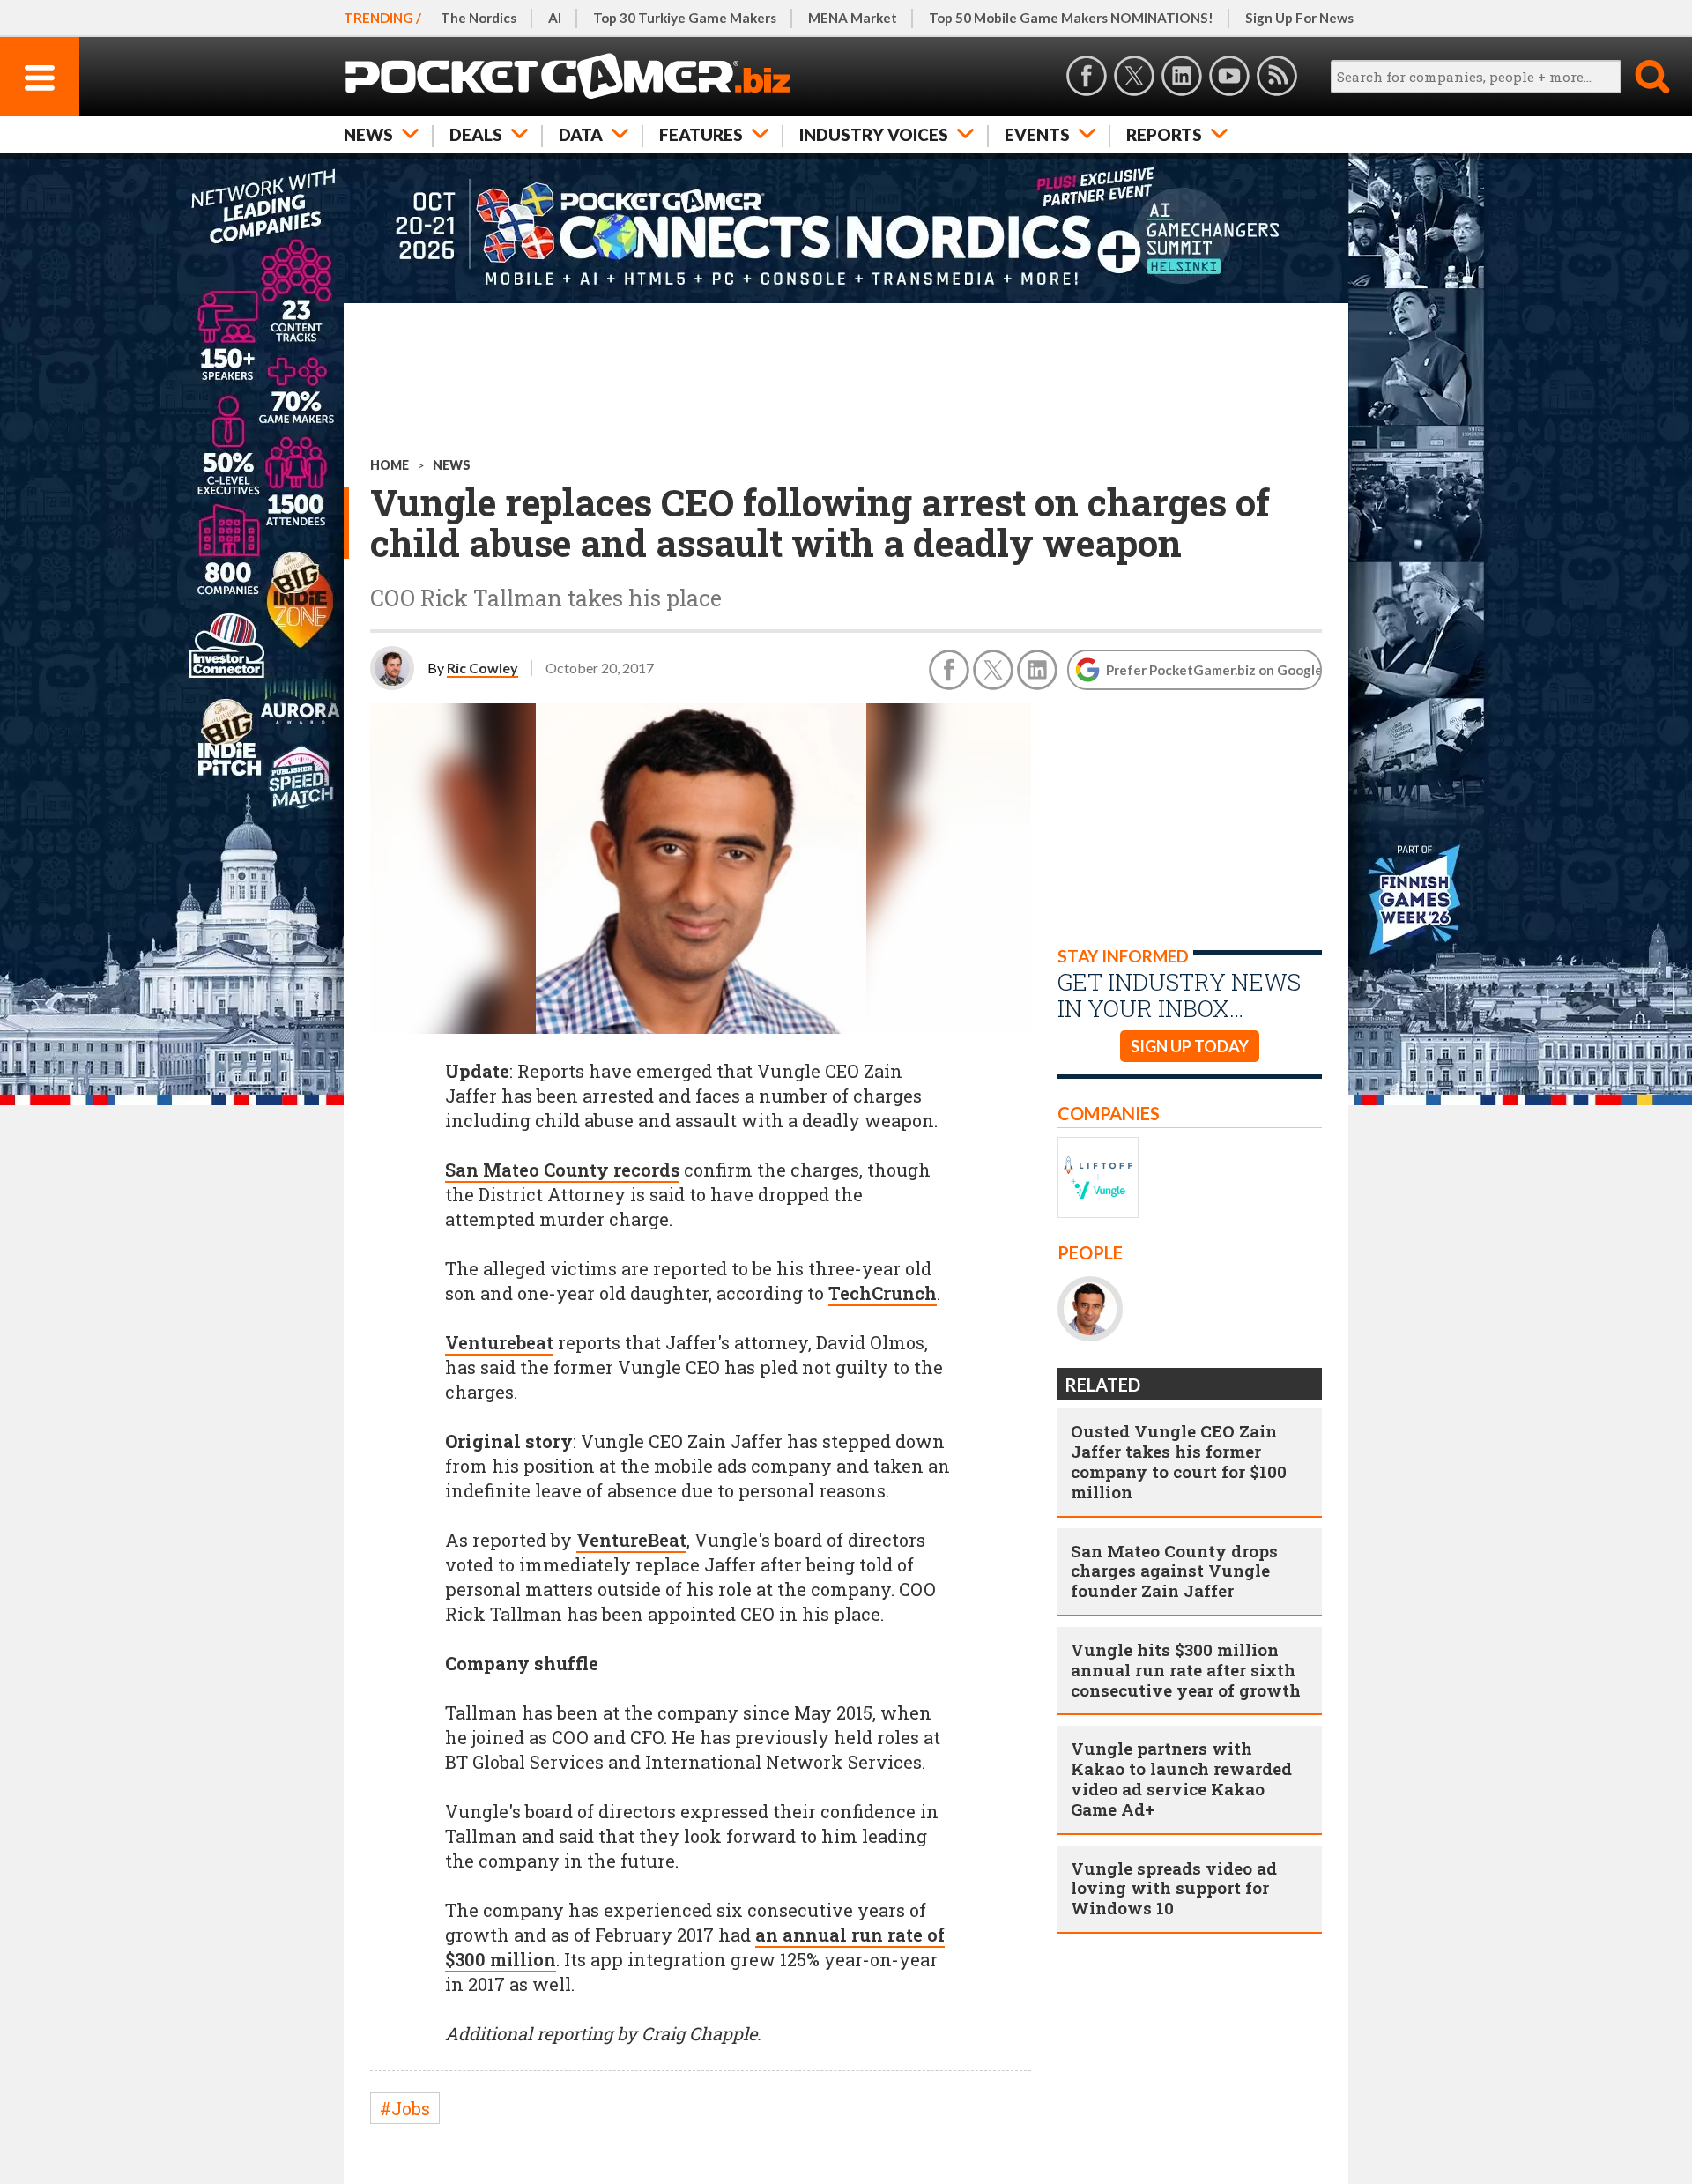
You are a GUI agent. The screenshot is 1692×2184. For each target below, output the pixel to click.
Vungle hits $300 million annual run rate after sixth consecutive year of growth (1186, 1670)
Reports (1164, 134)
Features (701, 134)
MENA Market (853, 18)
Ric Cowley (482, 668)
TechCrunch (883, 1293)
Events (1037, 134)
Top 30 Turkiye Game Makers (685, 18)
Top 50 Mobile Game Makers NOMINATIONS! (1071, 18)
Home (390, 465)
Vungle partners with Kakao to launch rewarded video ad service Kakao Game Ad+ (1181, 1778)
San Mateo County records (562, 1170)
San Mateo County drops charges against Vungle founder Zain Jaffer (1174, 1571)
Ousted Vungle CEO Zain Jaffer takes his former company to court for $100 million (1179, 1461)
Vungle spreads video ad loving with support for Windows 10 (1174, 1888)
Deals (476, 134)
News (368, 134)
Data (581, 134)
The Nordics (479, 18)
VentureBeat (631, 1540)
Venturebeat (499, 1342)
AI (555, 18)
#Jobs (405, 2108)
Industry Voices (874, 134)
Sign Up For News (1299, 18)
